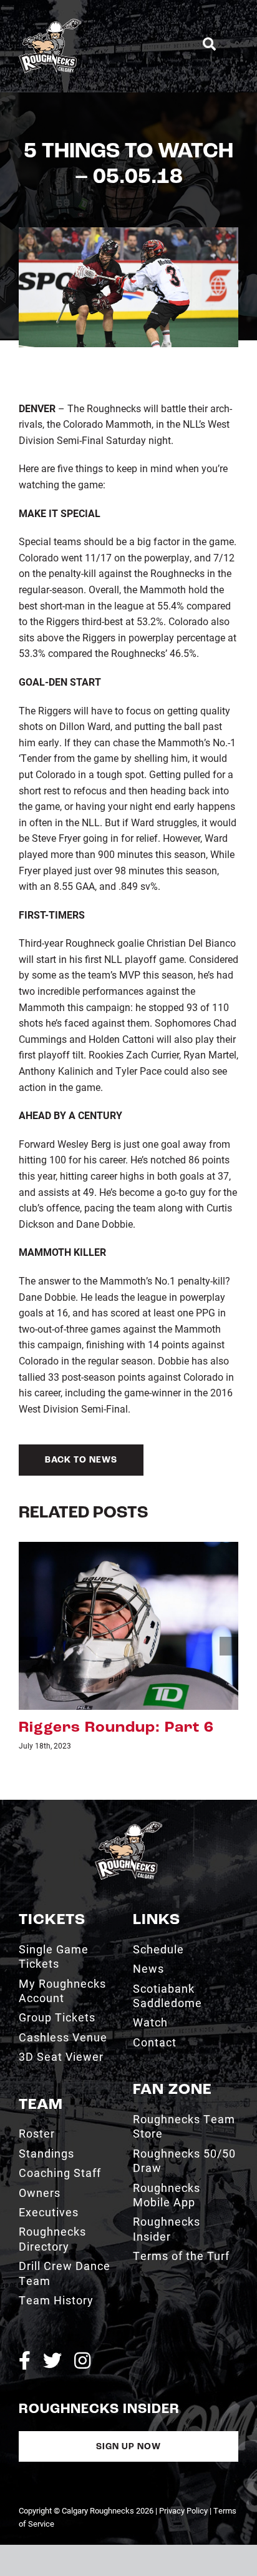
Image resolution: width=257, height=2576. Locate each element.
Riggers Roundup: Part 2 (116, 1728)
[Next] (229, 1646)
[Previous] (28, 1646)
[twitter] (52, 2361)
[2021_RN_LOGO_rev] (128, 1826)
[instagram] (82, 2361)
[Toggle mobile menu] (233, 44)
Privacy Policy (183, 2510)
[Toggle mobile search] (209, 44)
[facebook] (25, 2361)
